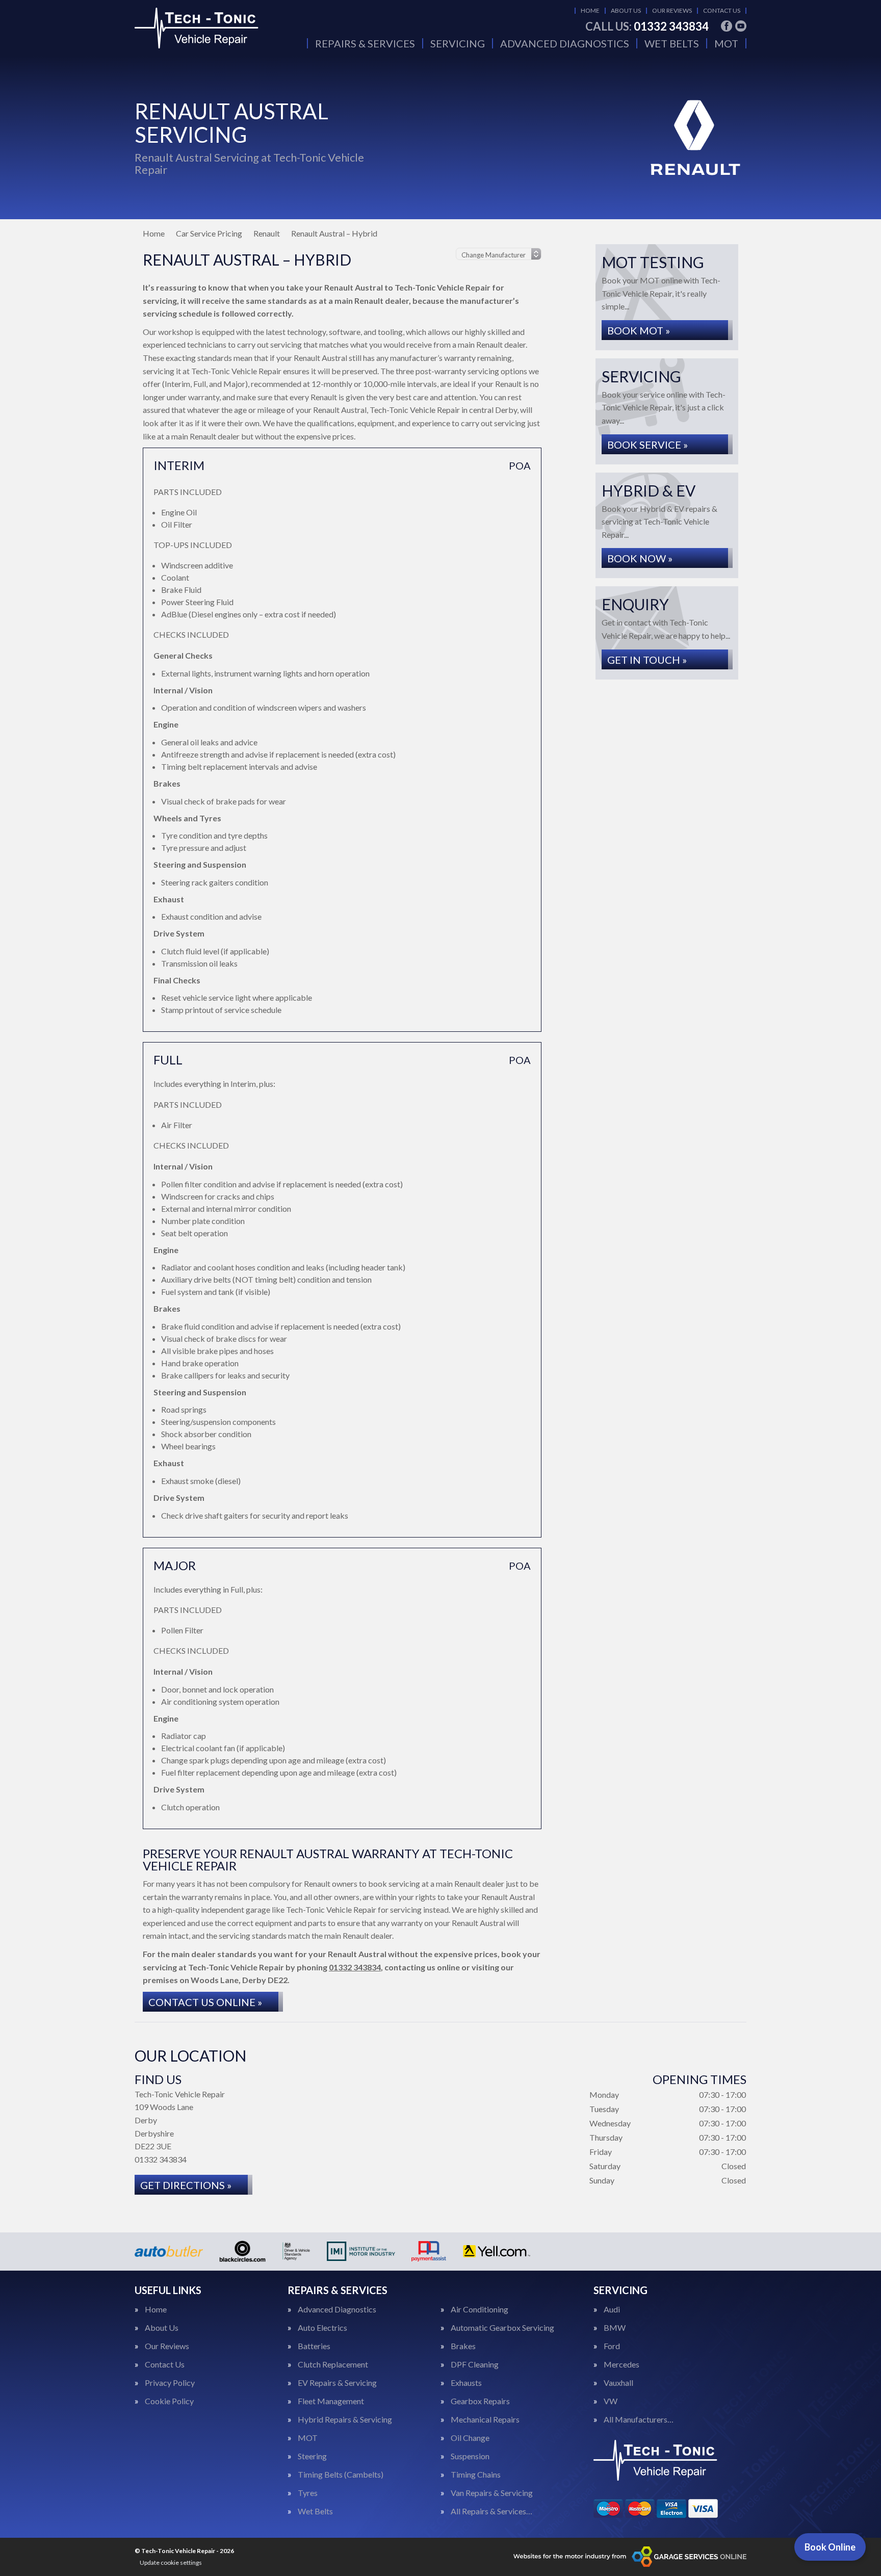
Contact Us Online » (205, 2002)
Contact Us (722, 10)
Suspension (470, 2456)
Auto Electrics (322, 2328)
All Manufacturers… (639, 2419)
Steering (312, 2456)
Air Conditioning (480, 2309)
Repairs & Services (365, 43)
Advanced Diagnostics (565, 43)
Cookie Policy (169, 2401)
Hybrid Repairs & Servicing (345, 2419)
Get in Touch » (647, 660)
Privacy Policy (170, 2383)
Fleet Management (331, 2401)
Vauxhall (618, 2383)
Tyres (308, 2493)
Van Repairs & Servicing (492, 2493)
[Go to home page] (211, 28)
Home (590, 10)
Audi (612, 2309)
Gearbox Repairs (480, 2401)
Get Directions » (186, 2185)
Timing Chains (476, 2475)
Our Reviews (672, 10)
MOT (726, 43)
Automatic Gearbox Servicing (502, 2328)
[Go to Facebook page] (727, 26)
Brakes (463, 2346)
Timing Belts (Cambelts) (341, 2475)
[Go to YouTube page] (741, 26)
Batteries (314, 2346)
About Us (626, 10)
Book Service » (647, 445)
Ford (612, 2346)
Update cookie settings (171, 2562)
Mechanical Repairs (485, 2419)
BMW (615, 2328)
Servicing (458, 43)
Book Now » (640, 558)
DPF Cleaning (475, 2364)
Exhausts (466, 2383)
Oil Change (470, 2438)
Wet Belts (672, 43)
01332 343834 (647, 27)
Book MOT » (639, 330)
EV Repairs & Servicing (337, 2383)
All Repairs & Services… (491, 2511)
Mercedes (621, 2364)
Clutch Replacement (333, 2364)
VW (611, 2401)
